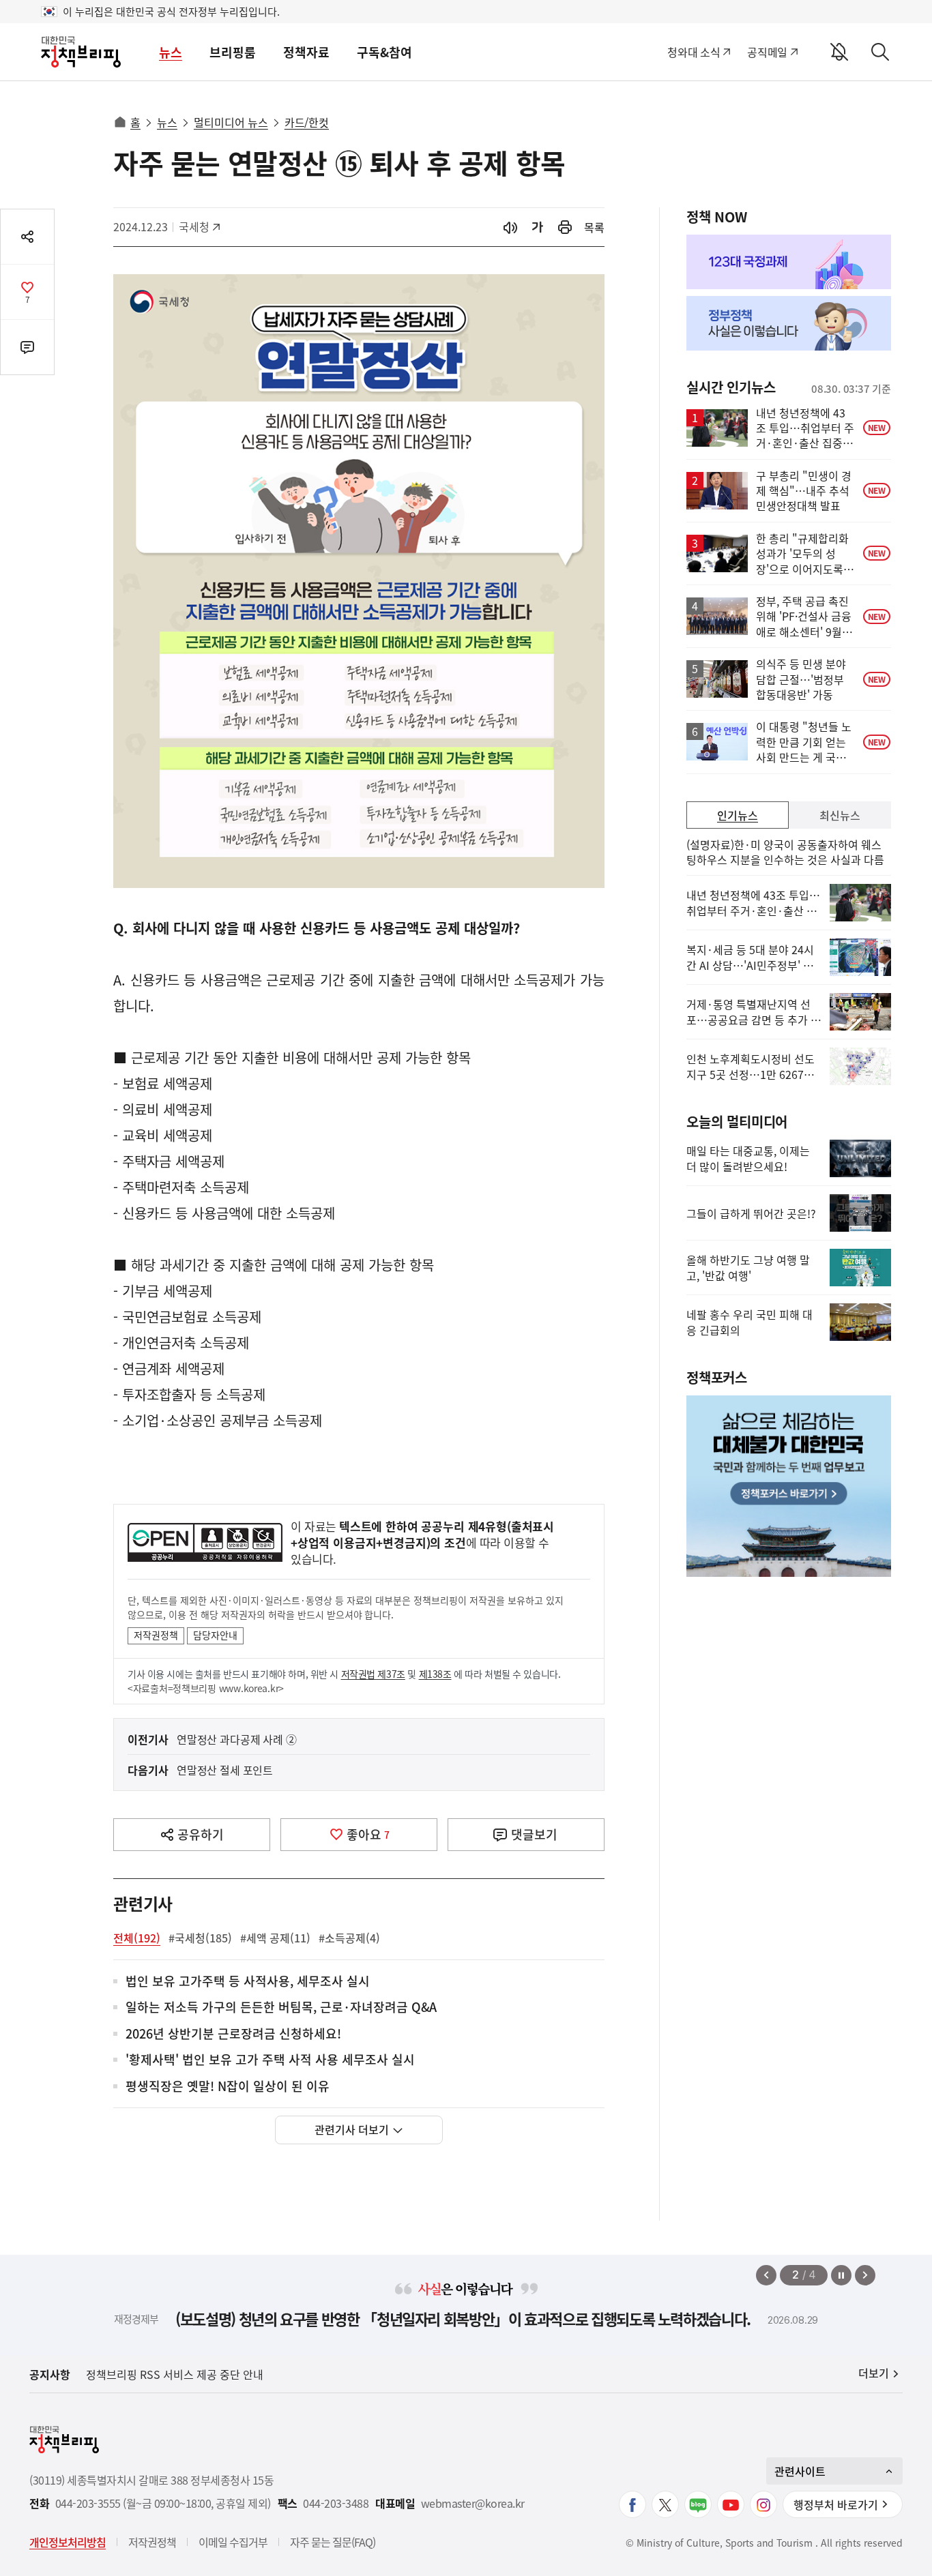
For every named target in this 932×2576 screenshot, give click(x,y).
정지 (841, 2275)
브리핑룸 (233, 52)
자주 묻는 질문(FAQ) (333, 2542)
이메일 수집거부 (233, 2542)
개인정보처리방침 (68, 2542)
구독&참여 (384, 52)
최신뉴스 (840, 815)
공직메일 (767, 52)
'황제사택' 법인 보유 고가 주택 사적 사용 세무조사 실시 (270, 2060)
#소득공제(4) (349, 1938)
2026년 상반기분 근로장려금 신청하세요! (233, 2034)
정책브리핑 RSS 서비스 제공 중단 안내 (175, 2374)
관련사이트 (800, 2471)
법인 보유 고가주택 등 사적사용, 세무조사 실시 (248, 1982)
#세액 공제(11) (275, 1938)
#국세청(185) (200, 1938)
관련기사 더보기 (352, 2129)
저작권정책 (156, 1635)
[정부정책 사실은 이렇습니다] (789, 323)
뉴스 (171, 52)
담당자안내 (215, 1635)
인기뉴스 (738, 815)
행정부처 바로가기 (836, 2504)
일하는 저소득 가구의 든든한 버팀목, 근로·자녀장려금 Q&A (281, 2008)
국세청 (201, 226)
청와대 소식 (694, 52)
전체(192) (137, 1938)
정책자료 (306, 52)
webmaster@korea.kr (473, 2503)
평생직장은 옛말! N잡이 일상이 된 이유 (228, 2087)
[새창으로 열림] (565, 227)
